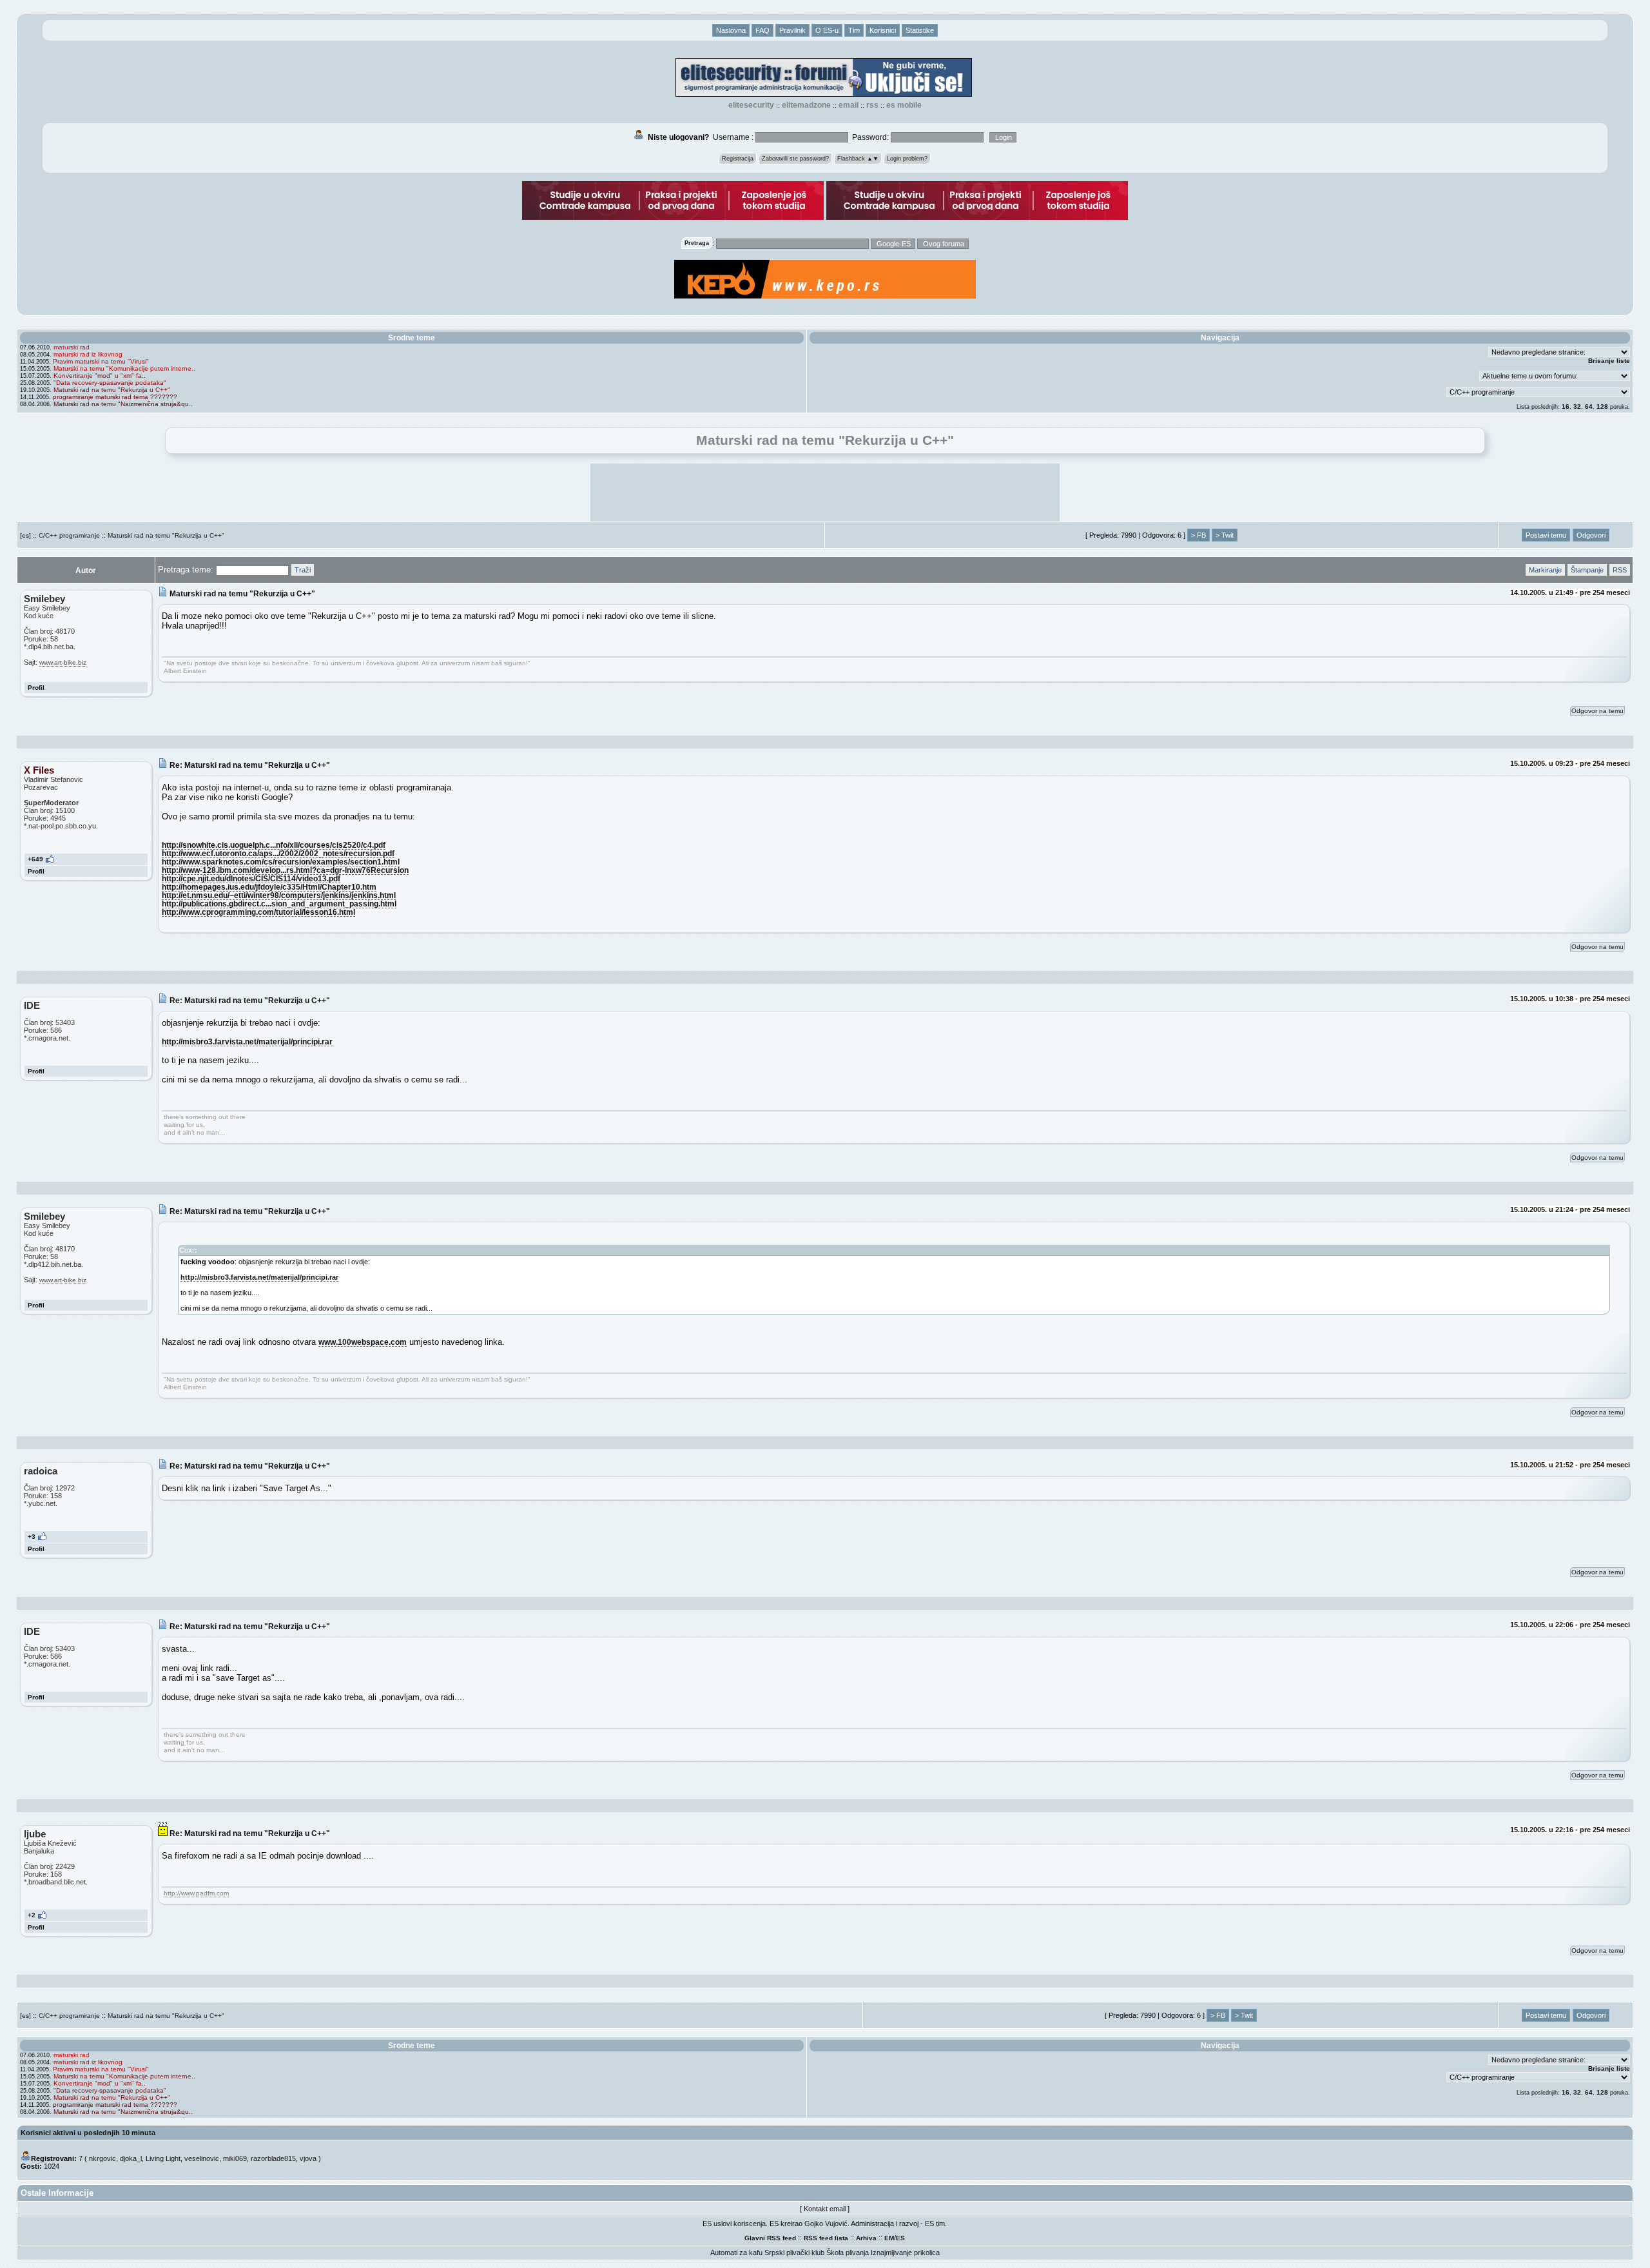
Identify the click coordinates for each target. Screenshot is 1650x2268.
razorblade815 (273, 2158)
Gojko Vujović (826, 2224)
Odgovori (1591, 535)
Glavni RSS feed (770, 2238)
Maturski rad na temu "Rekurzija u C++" (112, 390)
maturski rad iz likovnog (88, 354)
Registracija (738, 159)
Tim (854, 30)
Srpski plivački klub (794, 2253)
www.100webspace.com (363, 1342)
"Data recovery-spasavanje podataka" (110, 383)
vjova (308, 2158)
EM (889, 2238)
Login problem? (907, 159)
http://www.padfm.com (196, 1893)
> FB (1199, 535)
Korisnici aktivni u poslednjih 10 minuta (88, 2133)
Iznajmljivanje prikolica (905, 2253)
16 (1566, 406)
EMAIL (849, 105)
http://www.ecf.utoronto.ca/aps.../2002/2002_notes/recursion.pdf (278, 853)
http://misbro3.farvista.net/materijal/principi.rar (247, 1041)
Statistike (920, 30)
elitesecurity (751, 105)
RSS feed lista (826, 2238)
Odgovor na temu (1597, 711)
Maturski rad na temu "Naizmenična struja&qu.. (123, 404)
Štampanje (1587, 570)
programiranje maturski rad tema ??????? (115, 397)
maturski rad (72, 347)
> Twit (1225, 535)
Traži (303, 570)
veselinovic (202, 2158)
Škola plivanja (848, 2253)
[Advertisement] (825, 493)
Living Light (163, 2158)
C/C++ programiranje (69, 535)
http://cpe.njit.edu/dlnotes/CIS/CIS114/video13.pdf (251, 878)
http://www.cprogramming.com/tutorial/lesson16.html (258, 912)
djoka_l (131, 2158)
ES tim (935, 2224)
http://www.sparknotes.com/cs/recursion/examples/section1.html (281, 862)
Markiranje (1545, 570)
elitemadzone (806, 105)
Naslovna (731, 30)
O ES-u (827, 30)
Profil (36, 688)
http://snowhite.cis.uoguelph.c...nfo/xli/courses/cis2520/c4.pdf (274, 845)
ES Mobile (904, 105)
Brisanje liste (1609, 361)
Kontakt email (825, 2209)
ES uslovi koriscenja (734, 2224)
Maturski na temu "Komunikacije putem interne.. (124, 368)
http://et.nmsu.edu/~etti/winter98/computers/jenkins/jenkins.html (279, 895)
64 (1589, 406)
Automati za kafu (736, 2253)
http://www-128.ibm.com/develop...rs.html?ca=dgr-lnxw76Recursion (285, 870)
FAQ (762, 30)
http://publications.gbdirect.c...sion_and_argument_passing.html (279, 904)
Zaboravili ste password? (795, 159)
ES (900, 2238)
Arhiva (866, 2238)
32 (1577, 406)
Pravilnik (792, 30)
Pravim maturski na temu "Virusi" (101, 361)
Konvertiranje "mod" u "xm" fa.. (100, 376)
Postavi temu (1546, 535)
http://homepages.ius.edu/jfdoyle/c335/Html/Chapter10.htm (269, 887)
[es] (25, 535)
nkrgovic (102, 2158)
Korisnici (883, 30)
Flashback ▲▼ (858, 159)
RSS (872, 105)
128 (1602, 406)
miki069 (235, 2158)
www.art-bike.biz (63, 662)
